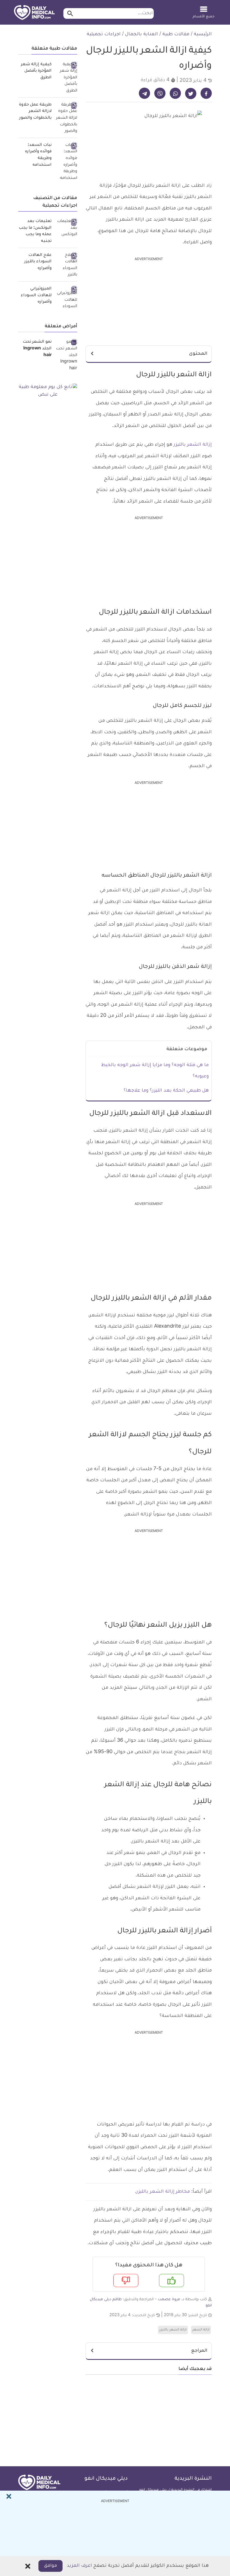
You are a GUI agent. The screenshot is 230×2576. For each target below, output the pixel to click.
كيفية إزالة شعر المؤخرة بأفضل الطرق (36, 71)
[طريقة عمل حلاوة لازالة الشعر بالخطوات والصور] (66, 118)
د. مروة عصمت (171, 2300)
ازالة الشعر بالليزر (173, 2330)
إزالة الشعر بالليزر (193, 445)
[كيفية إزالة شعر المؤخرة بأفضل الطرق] (66, 78)
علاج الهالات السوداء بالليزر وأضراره (38, 262)
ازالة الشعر (201, 2330)
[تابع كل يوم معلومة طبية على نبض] (48, 391)
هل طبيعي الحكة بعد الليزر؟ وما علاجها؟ (166, 1091)
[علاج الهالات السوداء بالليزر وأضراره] (66, 266)
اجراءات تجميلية (104, 34)
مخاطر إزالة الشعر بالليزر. (162, 2192)
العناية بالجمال (142, 34)
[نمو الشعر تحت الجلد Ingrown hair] (66, 356)
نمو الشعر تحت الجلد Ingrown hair (37, 349)
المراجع (199, 2351)
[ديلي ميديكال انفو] (34, 13)
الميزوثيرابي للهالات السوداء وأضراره (36, 296)
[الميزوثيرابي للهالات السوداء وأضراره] (66, 298)
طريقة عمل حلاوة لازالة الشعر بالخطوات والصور (35, 112)
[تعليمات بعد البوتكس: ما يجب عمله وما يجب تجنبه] (66, 228)
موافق (50, 2566)
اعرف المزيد (79, 2566)
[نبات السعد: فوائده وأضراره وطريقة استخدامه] (66, 162)
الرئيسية (203, 34)
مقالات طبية (176, 34)
